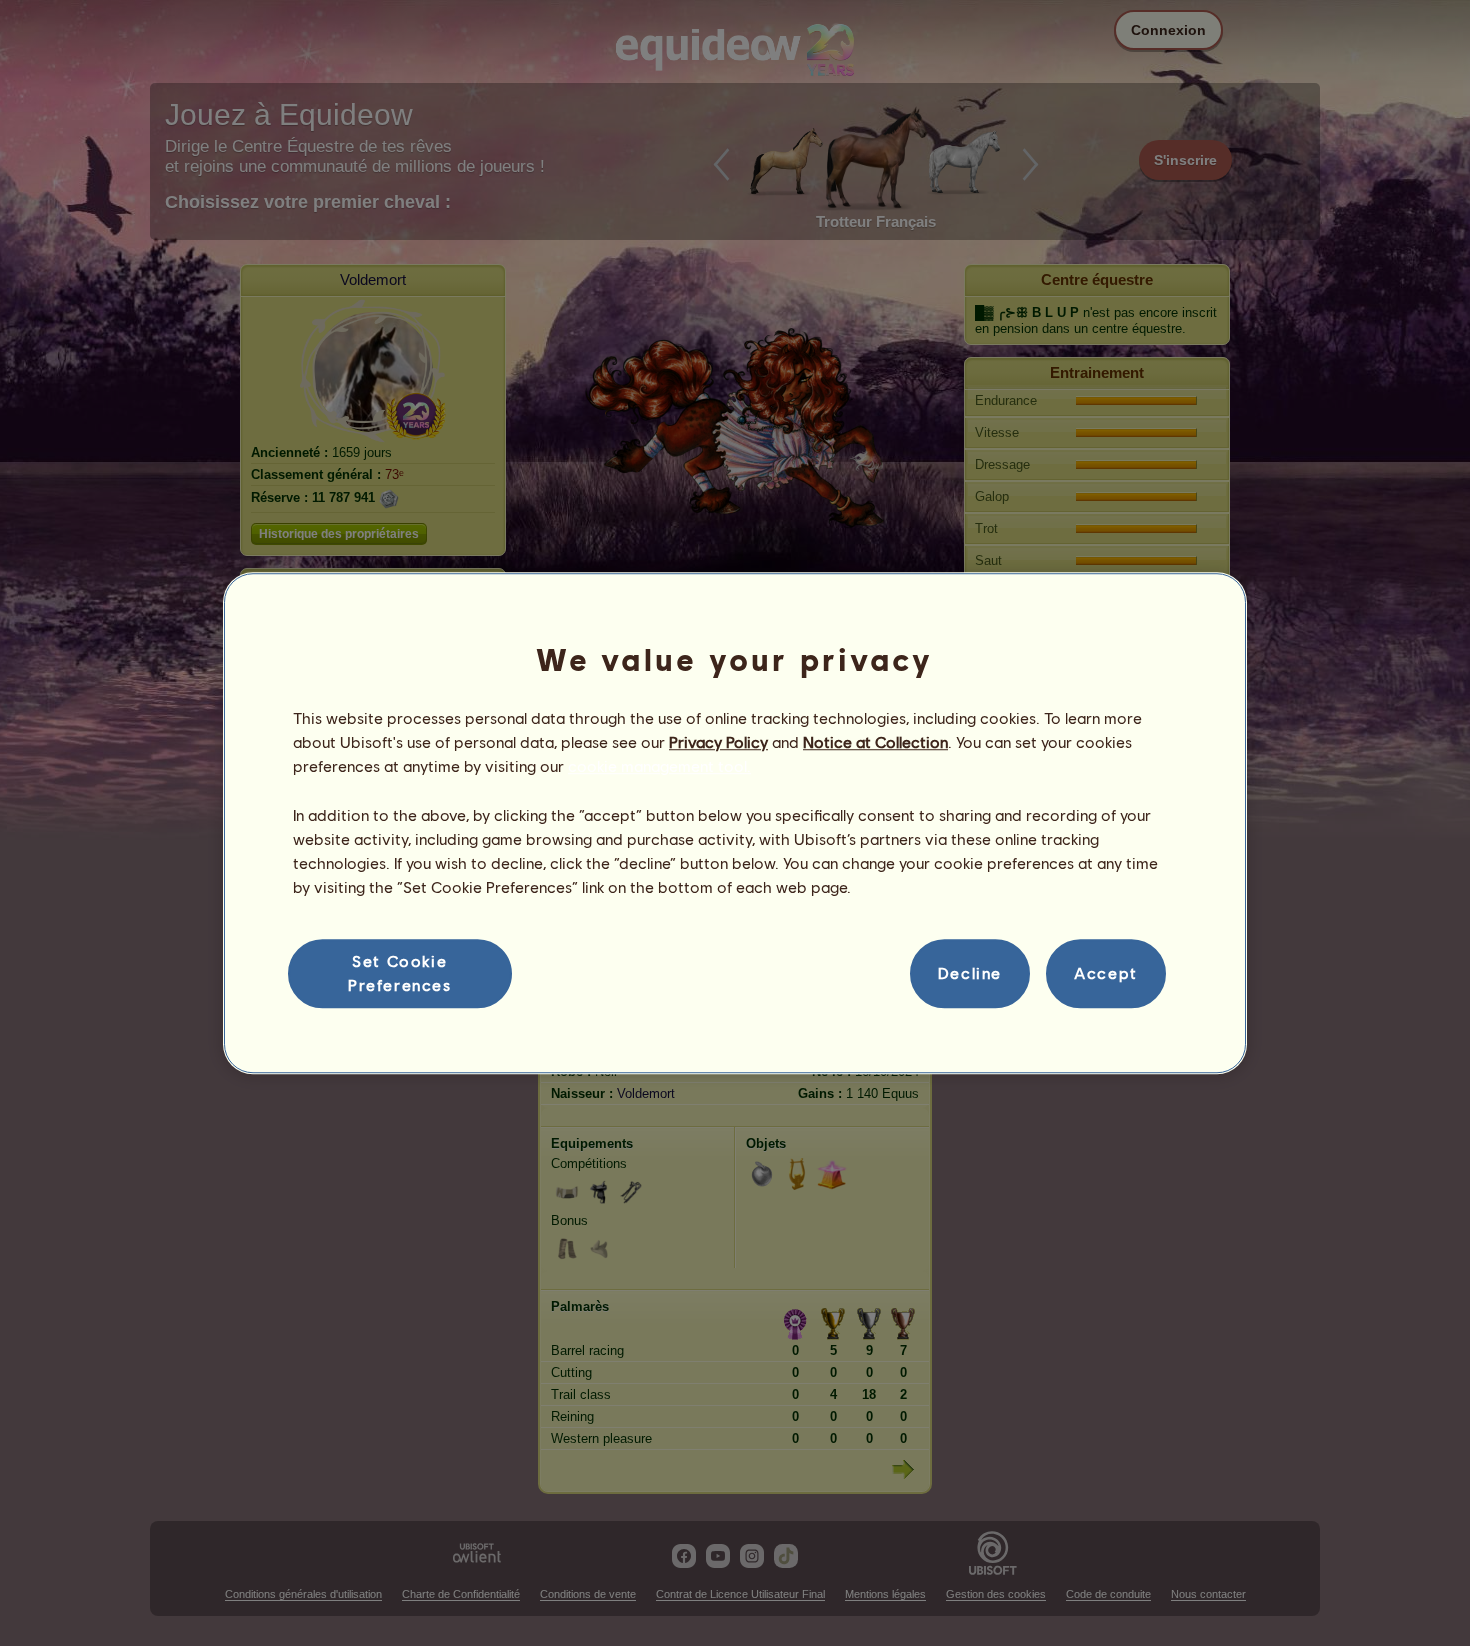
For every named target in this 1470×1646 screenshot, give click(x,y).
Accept (1106, 973)
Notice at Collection (875, 741)
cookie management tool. (659, 766)
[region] (735, 823)
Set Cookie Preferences (400, 972)
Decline (970, 973)
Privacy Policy (718, 741)
